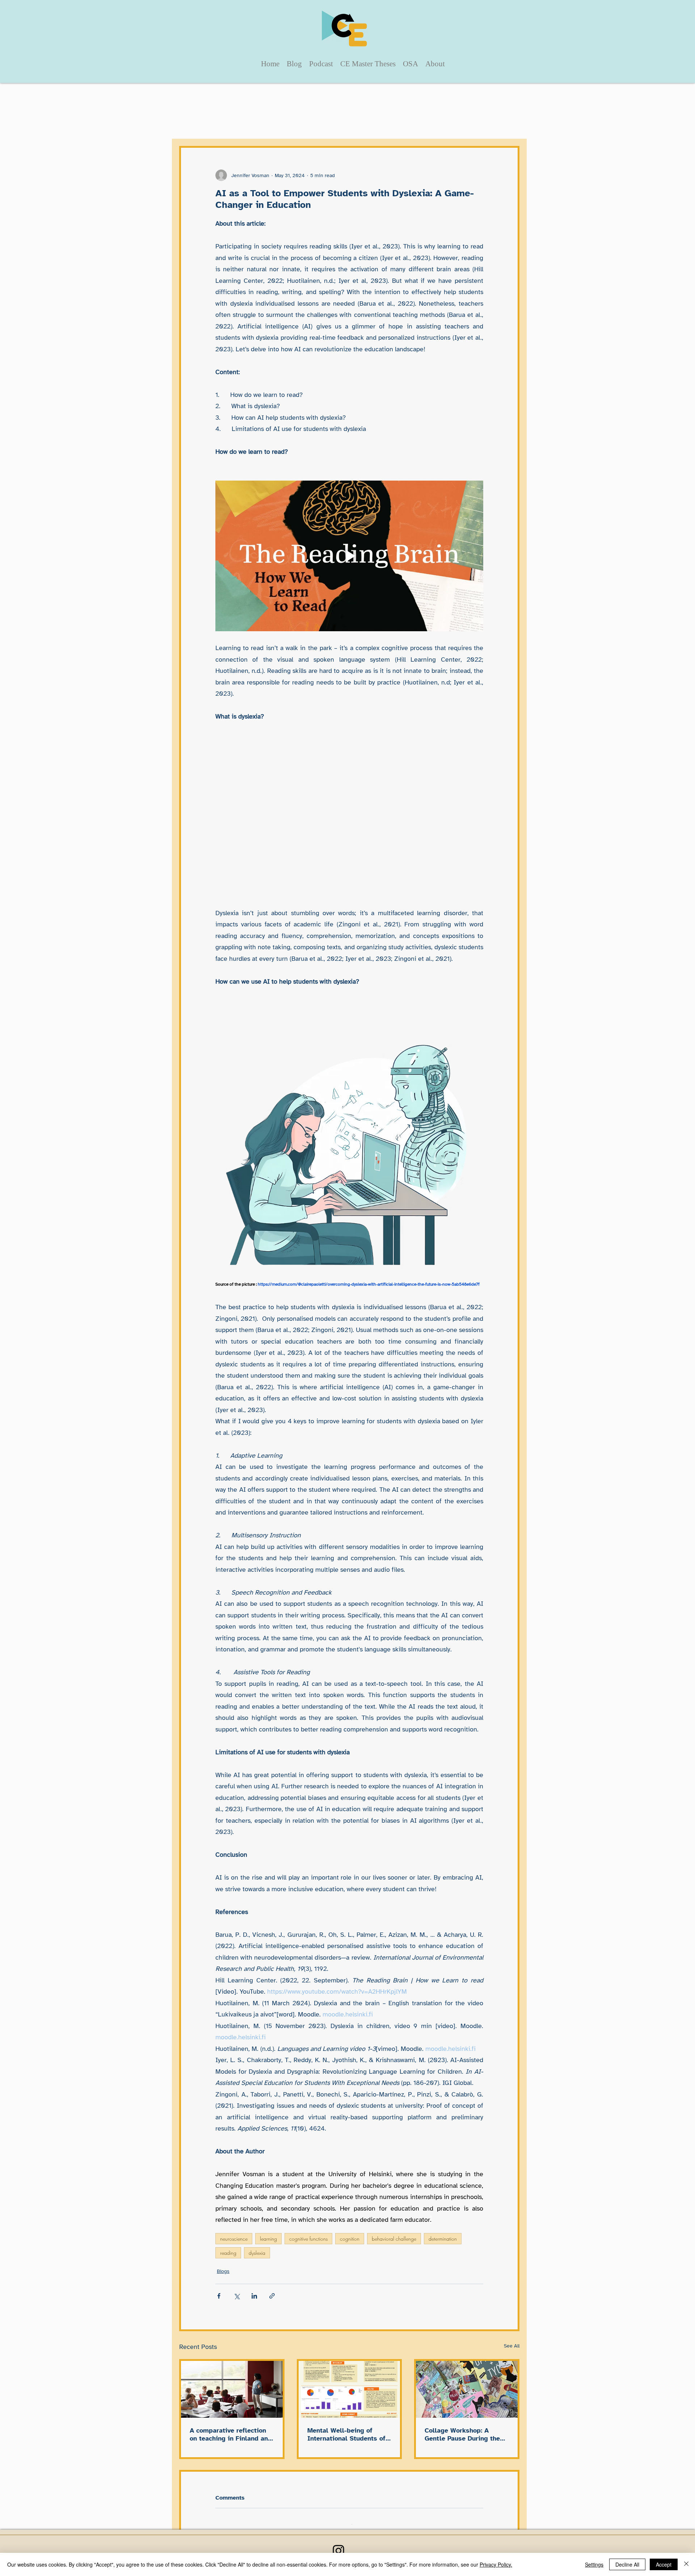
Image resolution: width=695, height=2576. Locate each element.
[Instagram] (338, 2541)
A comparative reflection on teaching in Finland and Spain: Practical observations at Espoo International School (231, 2434)
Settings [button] (594, 2564)
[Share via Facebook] (219, 2296)
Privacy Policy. (496, 2564)
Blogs (223, 2271)
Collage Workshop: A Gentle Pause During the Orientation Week (462, 2434)
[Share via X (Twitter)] (237, 2296)
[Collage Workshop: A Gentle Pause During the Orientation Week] (467, 2389)
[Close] (686, 2564)
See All (512, 2346)
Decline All (627, 2564)
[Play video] (349, 556)
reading (228, 2253)
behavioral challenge (394, 2239)
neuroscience (234, 2239)
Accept (664, 2564)
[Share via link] (272, 2296)
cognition (350, 2239)
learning (268, 2239)
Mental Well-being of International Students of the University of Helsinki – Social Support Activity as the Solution (347, 2434)
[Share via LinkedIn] (254, 2296)
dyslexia (257, 2253)
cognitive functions (308, 2239)
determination (443, 2239)
